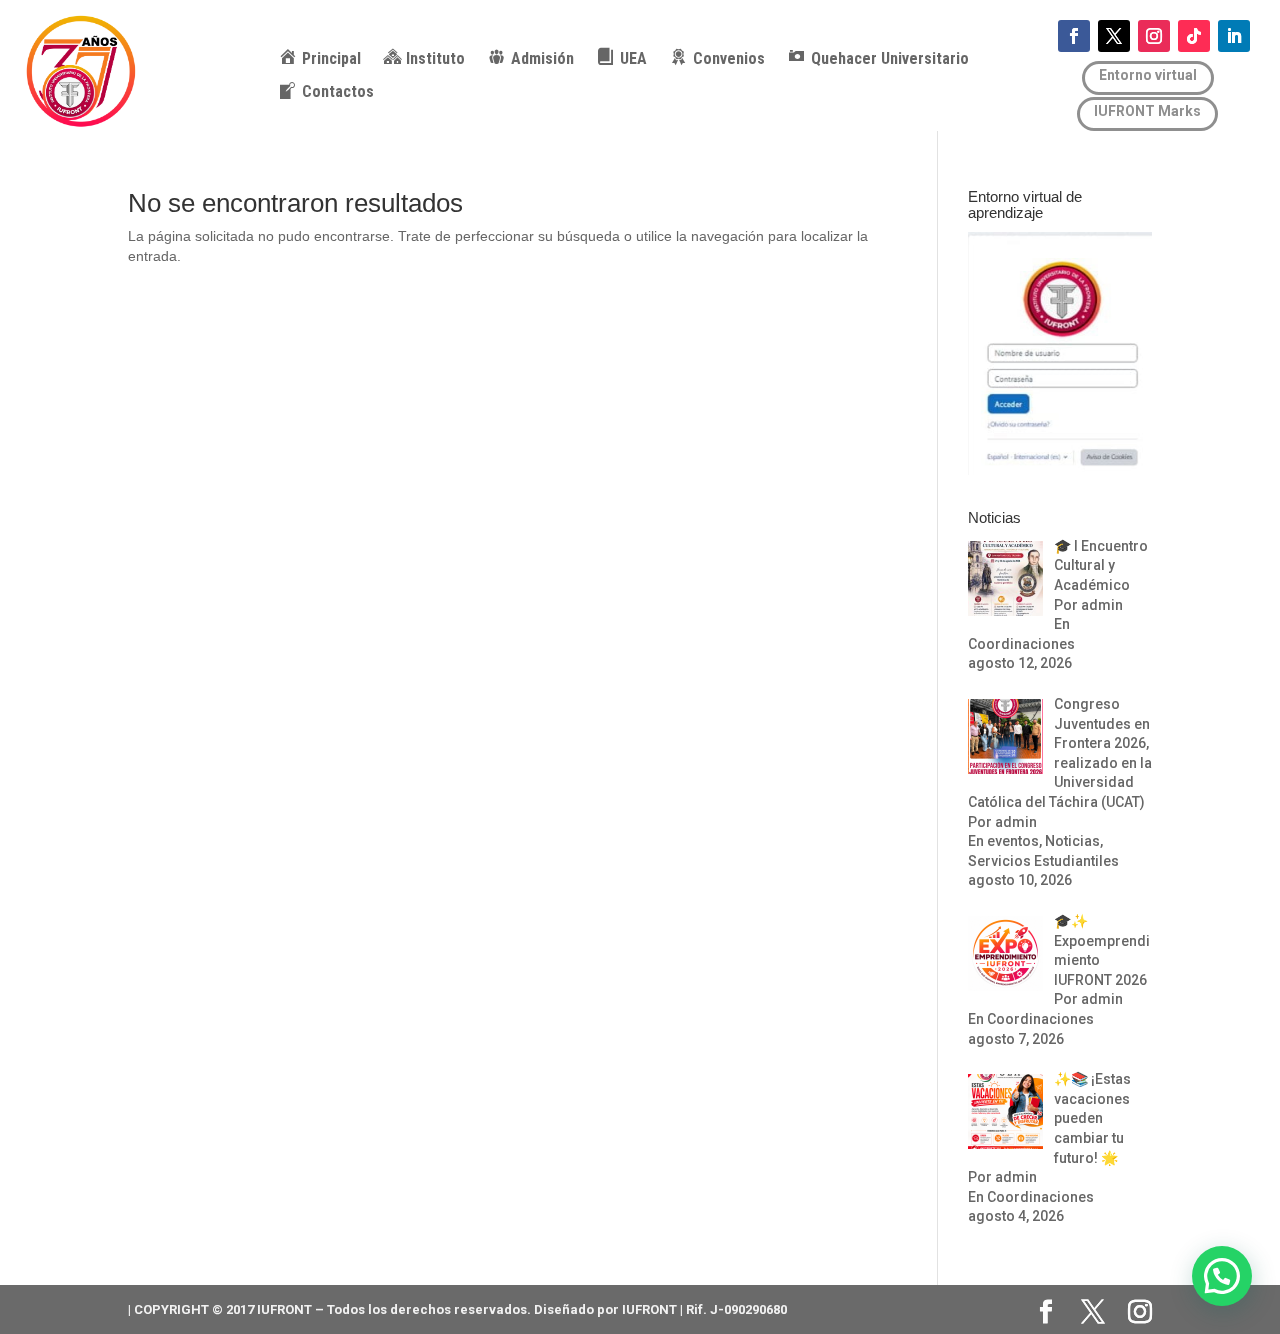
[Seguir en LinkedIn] (1234, 36)
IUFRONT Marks (1147, 111)
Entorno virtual (1148, 75)
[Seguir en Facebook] (1074, 36)
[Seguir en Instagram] (1154, 36)
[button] (1222, 1276)
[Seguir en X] (1114, 36)
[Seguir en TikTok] (1194, 36)
